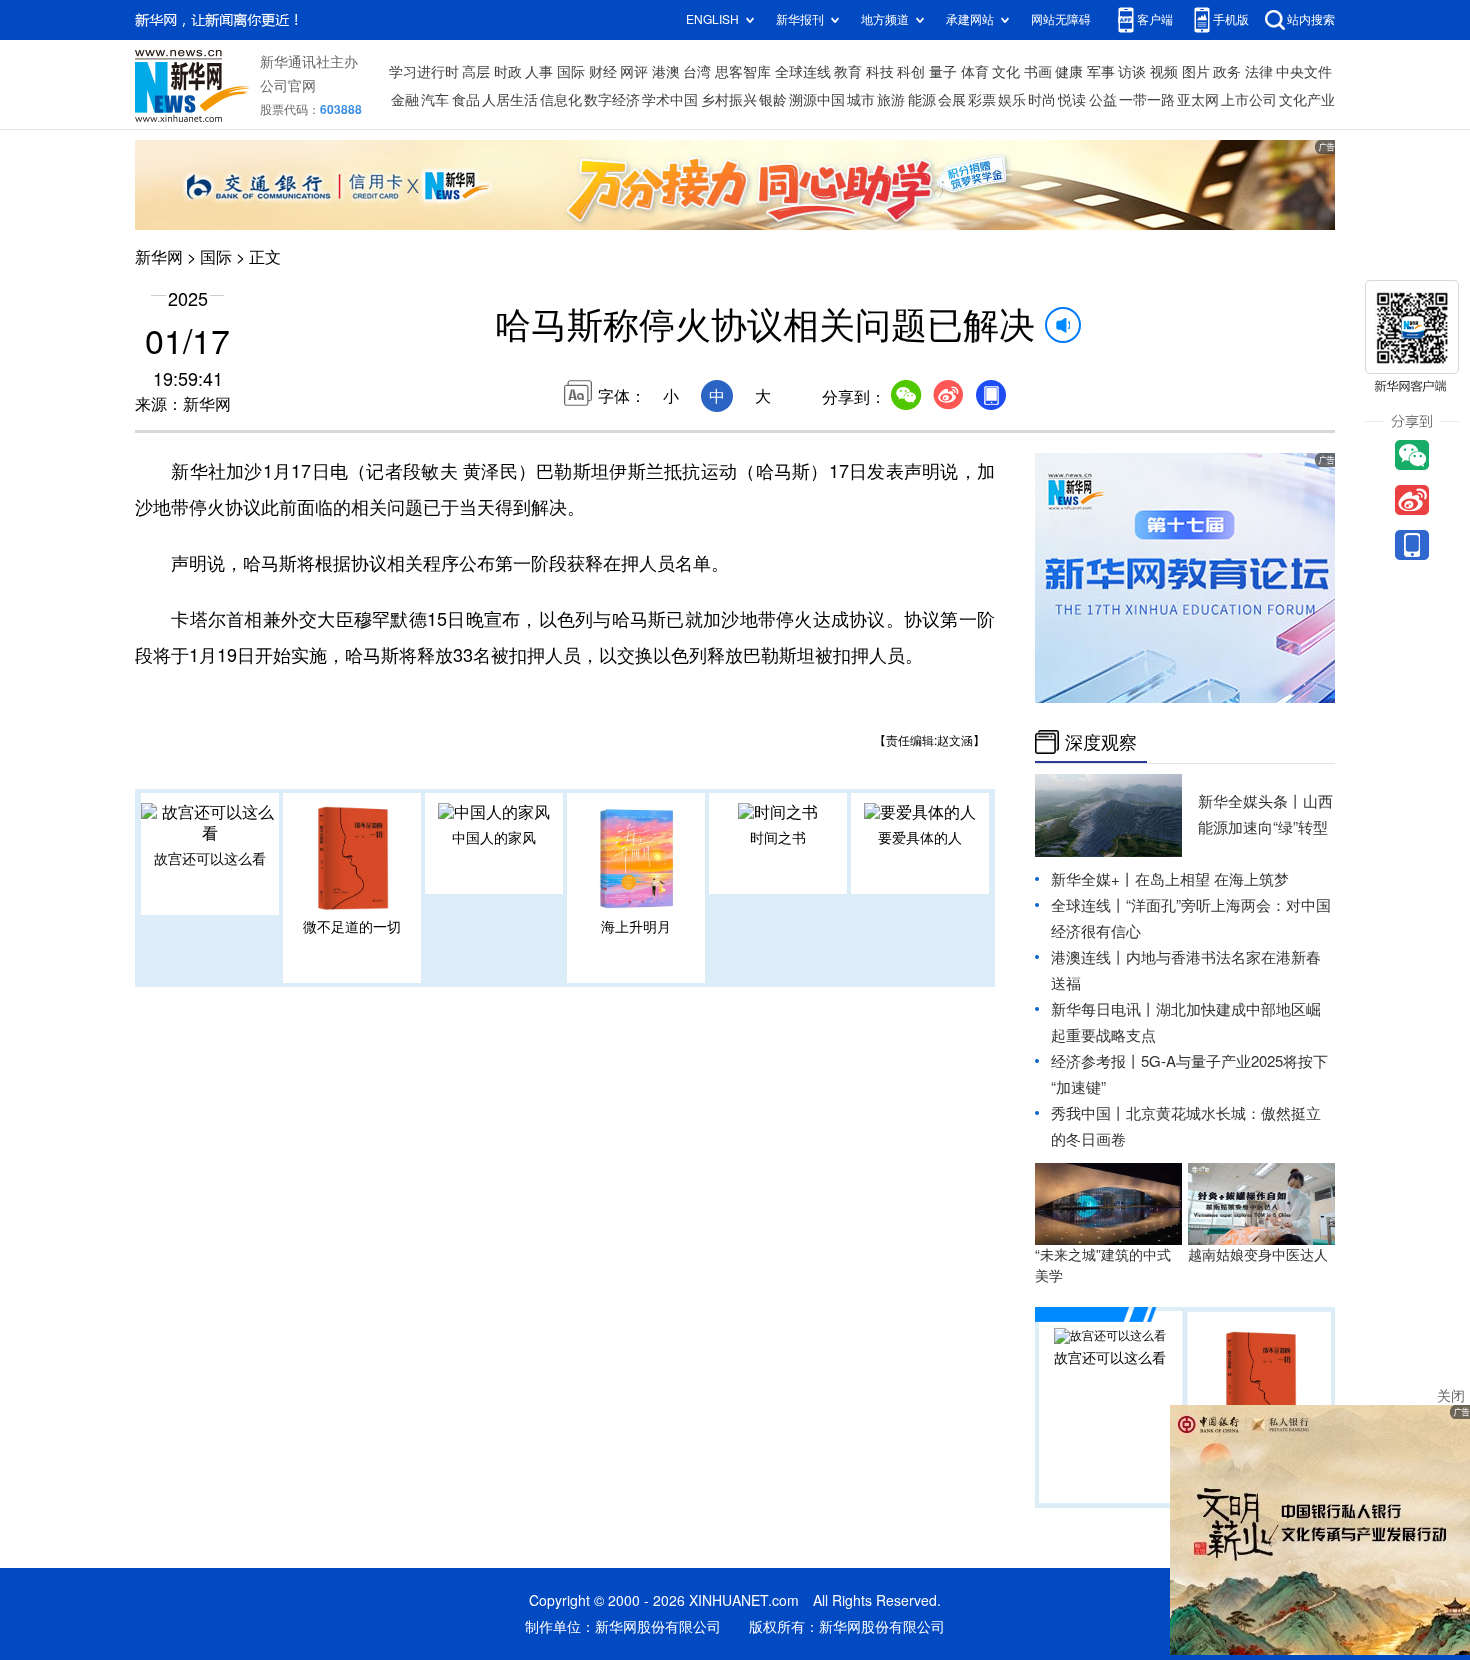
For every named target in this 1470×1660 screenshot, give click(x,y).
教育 (848, 72)
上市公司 (1249, 100)
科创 (911, 72)
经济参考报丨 (1096, 1061)
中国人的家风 (494, 838)
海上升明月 (636, 927)
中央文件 (1304, 72)
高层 (476, 72)
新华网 (159, 257)
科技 (880, 72)
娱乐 (1012, 100)
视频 (1164, 72)
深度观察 (1101, 742)
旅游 (891, 100)
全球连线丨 (1088, 905)
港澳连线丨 (1088, 957)
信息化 (561, 100)
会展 (952, 100)
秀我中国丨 (1088, 1113)
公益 (1103, 100)
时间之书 (778, 838)
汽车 (435, 100)
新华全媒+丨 (1093, 879)
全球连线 (803, 72)
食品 (466, 100)
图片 (1196, 72)
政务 (1227, 72)
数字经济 (612, 100)
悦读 (1072, 100)
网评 (634, 72)
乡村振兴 (729, 100)
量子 (943, 72)
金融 (405, 100)
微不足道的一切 (352, 927)
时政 (508, 72)
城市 (861, 100)
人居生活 (510, 100)
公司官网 (288, 86)
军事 (1101, 72)
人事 (539, 72)
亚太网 (1198, 100)
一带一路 (1147, 100)
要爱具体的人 (920, 838)
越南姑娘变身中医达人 (1258, 1255)
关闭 (1451, 1396)
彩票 (982, 100)
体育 (975, 72)
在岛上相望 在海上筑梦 (1212, 879)
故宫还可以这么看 (210, 859)
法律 (1259, 72)
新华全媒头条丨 (1250, 801)
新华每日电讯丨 (1103, 1009)
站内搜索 (1311, 19)
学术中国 (670, 100)
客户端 (1155, 19)
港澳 (666, 72)
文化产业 (1307, 100)
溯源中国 (817, 100)
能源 (922, 100)
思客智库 (743, 72)
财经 (603, 72)
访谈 (1132, 72)
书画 (1038, 72)
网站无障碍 (1061, 19)
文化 (1006, 72)
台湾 (697, 72)
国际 (571, 72)
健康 (1069, 72)
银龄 (773, 100)
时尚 (1042, 100)
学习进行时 (424, 72)
